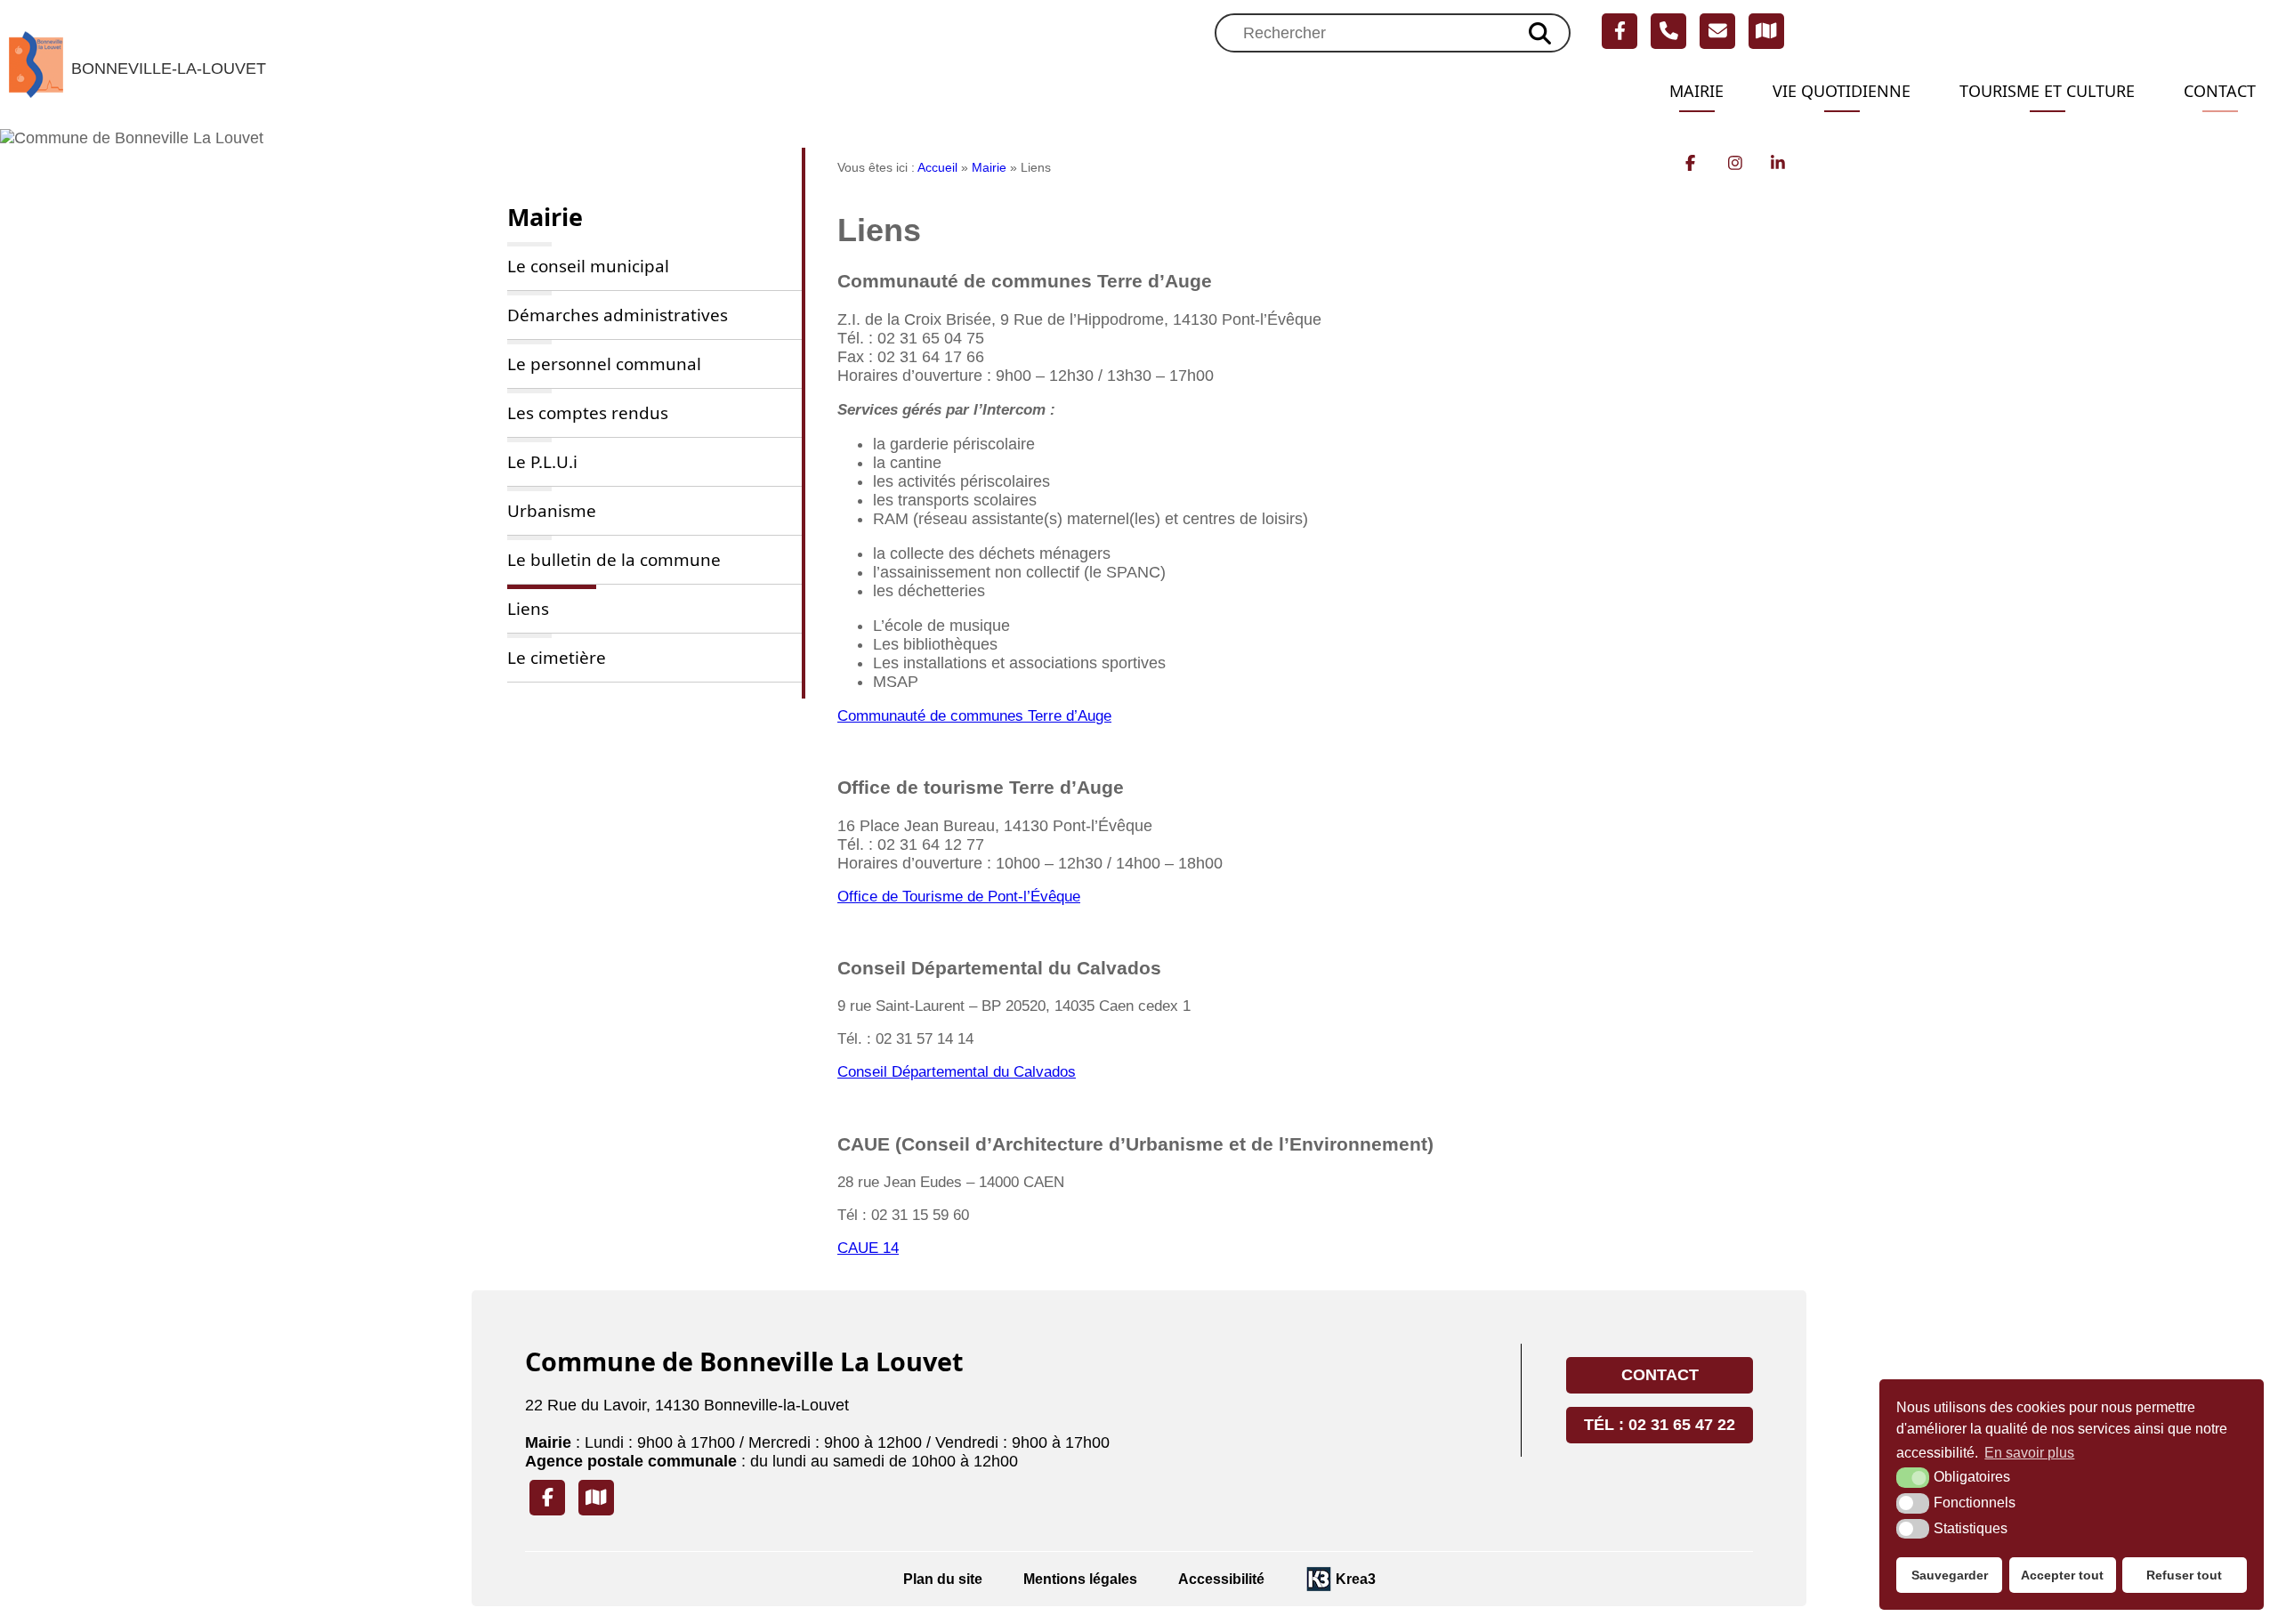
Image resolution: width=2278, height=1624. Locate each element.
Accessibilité (1221, 1579)
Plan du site (943, 1579)
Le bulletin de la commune (614, 560)
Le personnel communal (604, 364)
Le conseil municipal (588, 266)
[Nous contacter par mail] (1717, 31)
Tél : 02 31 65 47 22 (1660, 1425)
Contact (2220, 91)
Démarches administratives (618, 315)
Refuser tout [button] (2184, 1575)
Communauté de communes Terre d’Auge (974, 716)
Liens (528, 609)
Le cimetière (557, 658)
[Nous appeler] (1668, 31)
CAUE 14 (868, 1248)
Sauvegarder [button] (1950, 1575)
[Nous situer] (1766, 31)
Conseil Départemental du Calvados (957, 1072)
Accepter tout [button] (2062, 1575)
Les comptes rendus (588, 413)
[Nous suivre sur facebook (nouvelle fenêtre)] (1620, 31)
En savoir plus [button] (2029, 1453)
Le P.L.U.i (542, 462)
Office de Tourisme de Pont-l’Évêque (959, 897)
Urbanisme (552, 511)
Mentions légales (1080, 1579)
